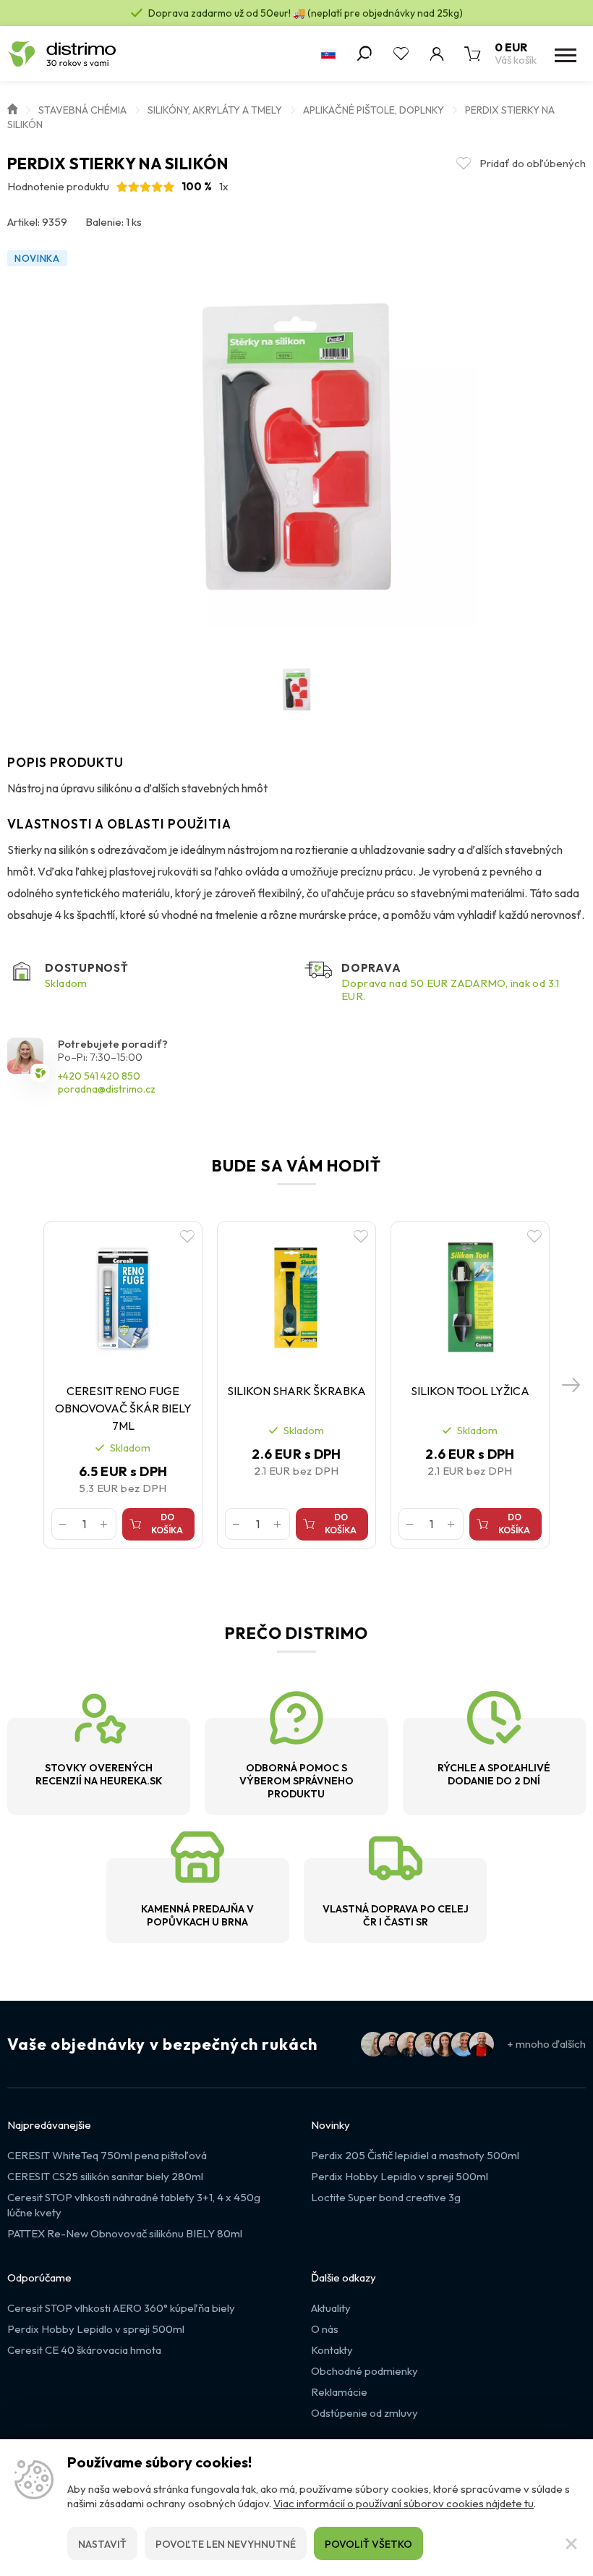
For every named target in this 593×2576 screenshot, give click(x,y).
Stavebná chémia (82, 110)
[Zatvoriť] (571, 2543)
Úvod (12, 108)
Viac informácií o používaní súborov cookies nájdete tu (404, 2503)
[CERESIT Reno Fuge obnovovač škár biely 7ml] (123, 1298)
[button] (571, 1385)
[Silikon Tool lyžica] (470, 1298)
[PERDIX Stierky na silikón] (296, 446)
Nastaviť (102, 2544)
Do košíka (167, 1524)
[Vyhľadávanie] (364, 54)
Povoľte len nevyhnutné (226, 2544)
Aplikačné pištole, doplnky (374, 110)
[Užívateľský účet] (437, 54)
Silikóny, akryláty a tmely (215, 110)
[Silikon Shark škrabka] (296, 1298)
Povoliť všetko (368, 2544)
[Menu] (564, 54)
